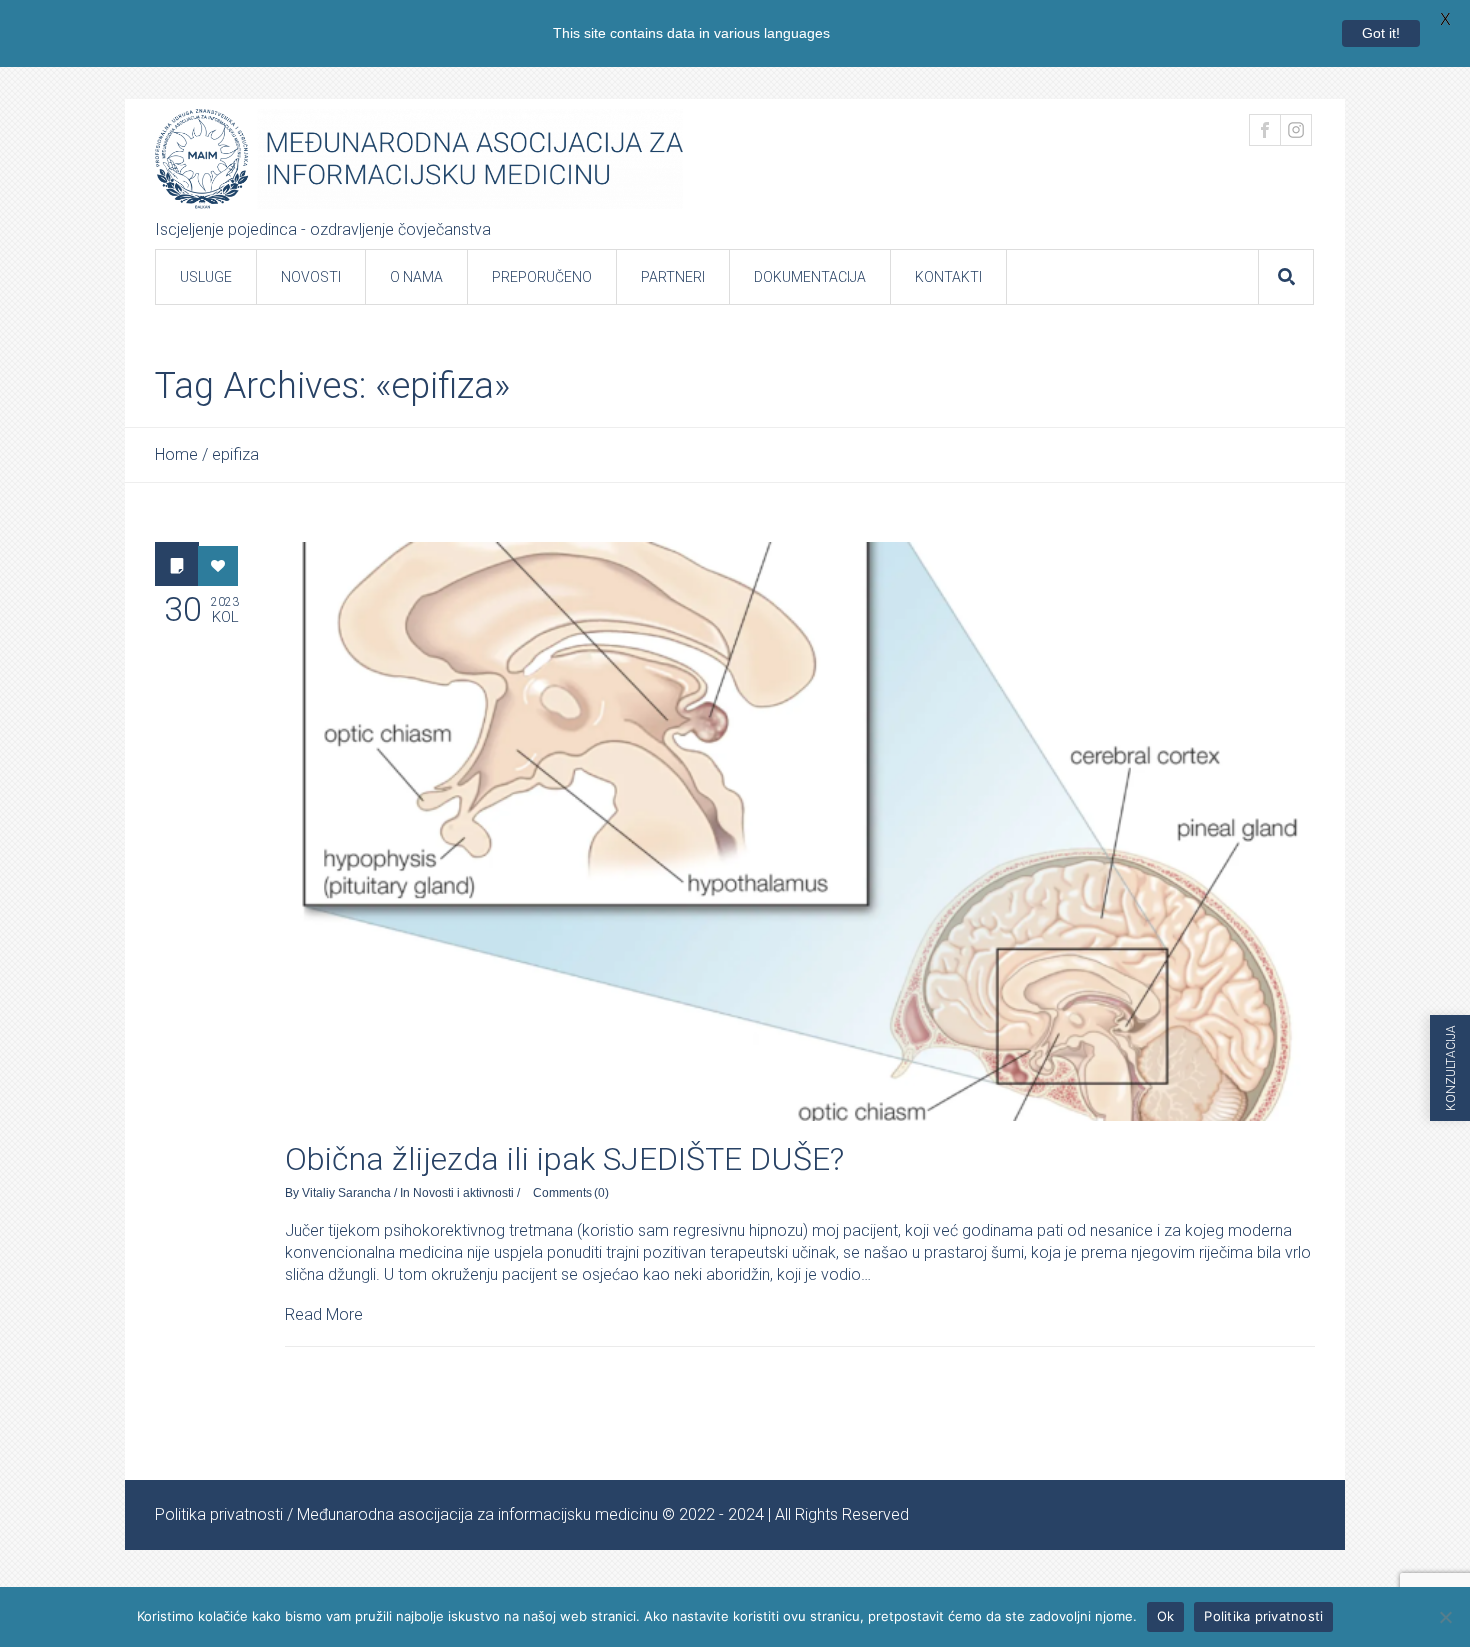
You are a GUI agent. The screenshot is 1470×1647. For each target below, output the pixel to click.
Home (176, 454)
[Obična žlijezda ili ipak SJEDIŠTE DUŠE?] (800, 831)
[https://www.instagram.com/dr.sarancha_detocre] (1296, 130)
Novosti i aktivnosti (463, 1193)
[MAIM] (419, 159)
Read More (324, 1314)
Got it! (1381, 33)
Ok (1166, 1616)
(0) (601, 1193)
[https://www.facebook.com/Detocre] (1265, 130)
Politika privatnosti (219, 1514)
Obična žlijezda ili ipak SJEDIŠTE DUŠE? (564, 1159)
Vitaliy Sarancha (346, 1193)
